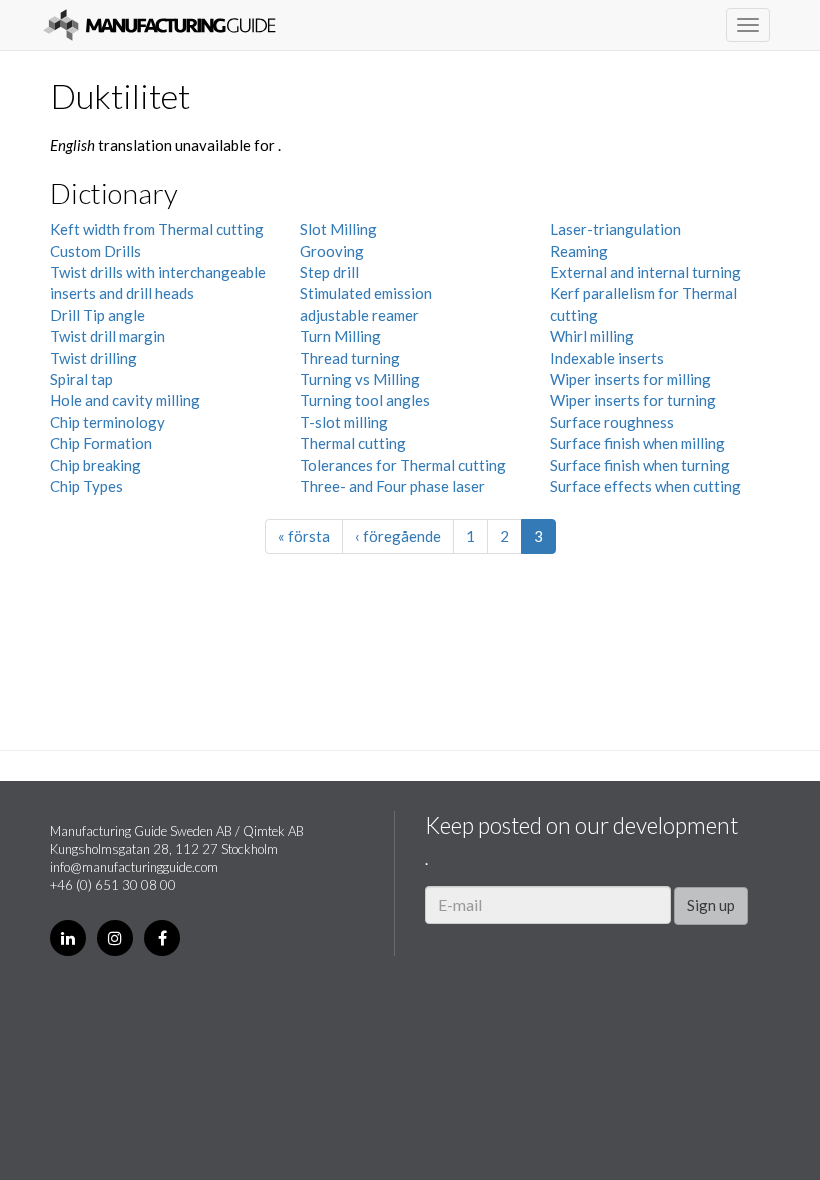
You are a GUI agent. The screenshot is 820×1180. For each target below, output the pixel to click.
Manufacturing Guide (159, 25)
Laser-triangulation (615, 229)
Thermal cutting (353, 443)
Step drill (329, 272)
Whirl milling (592, 336)
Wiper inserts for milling (630, 379)
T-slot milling (344, 422)
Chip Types (86, 486)
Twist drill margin (107, 336)
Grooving (332, 251)
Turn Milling (340, 336)
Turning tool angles (365, 400)
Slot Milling (338, 229)
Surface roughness (612, 422)
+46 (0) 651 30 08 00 (113, 885)
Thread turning (350, 358)
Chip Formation (101, 443)
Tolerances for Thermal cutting (403, 465)
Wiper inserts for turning (633, 400)
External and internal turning (645, 272)
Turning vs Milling (360, 379)
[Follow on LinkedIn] (68, 938)
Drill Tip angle (97, 315)
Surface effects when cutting (645, 486)
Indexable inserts (607, 358)
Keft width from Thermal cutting (157, 229)
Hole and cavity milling (125, 400)
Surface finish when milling (637, 443)
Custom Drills (95, 251)
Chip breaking (95, 465)
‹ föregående (398, 536)
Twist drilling (93, 358)
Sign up (711, 905)
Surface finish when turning (640, 465)
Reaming (579, 251)
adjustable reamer (359, 315)
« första (304, 536)
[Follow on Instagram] (115, 938)
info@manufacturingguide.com (134, 867)
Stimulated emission (366, 293)
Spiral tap (81, 379)
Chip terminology (107, 422)
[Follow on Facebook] (162, 938)
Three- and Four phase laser (392, 486)
